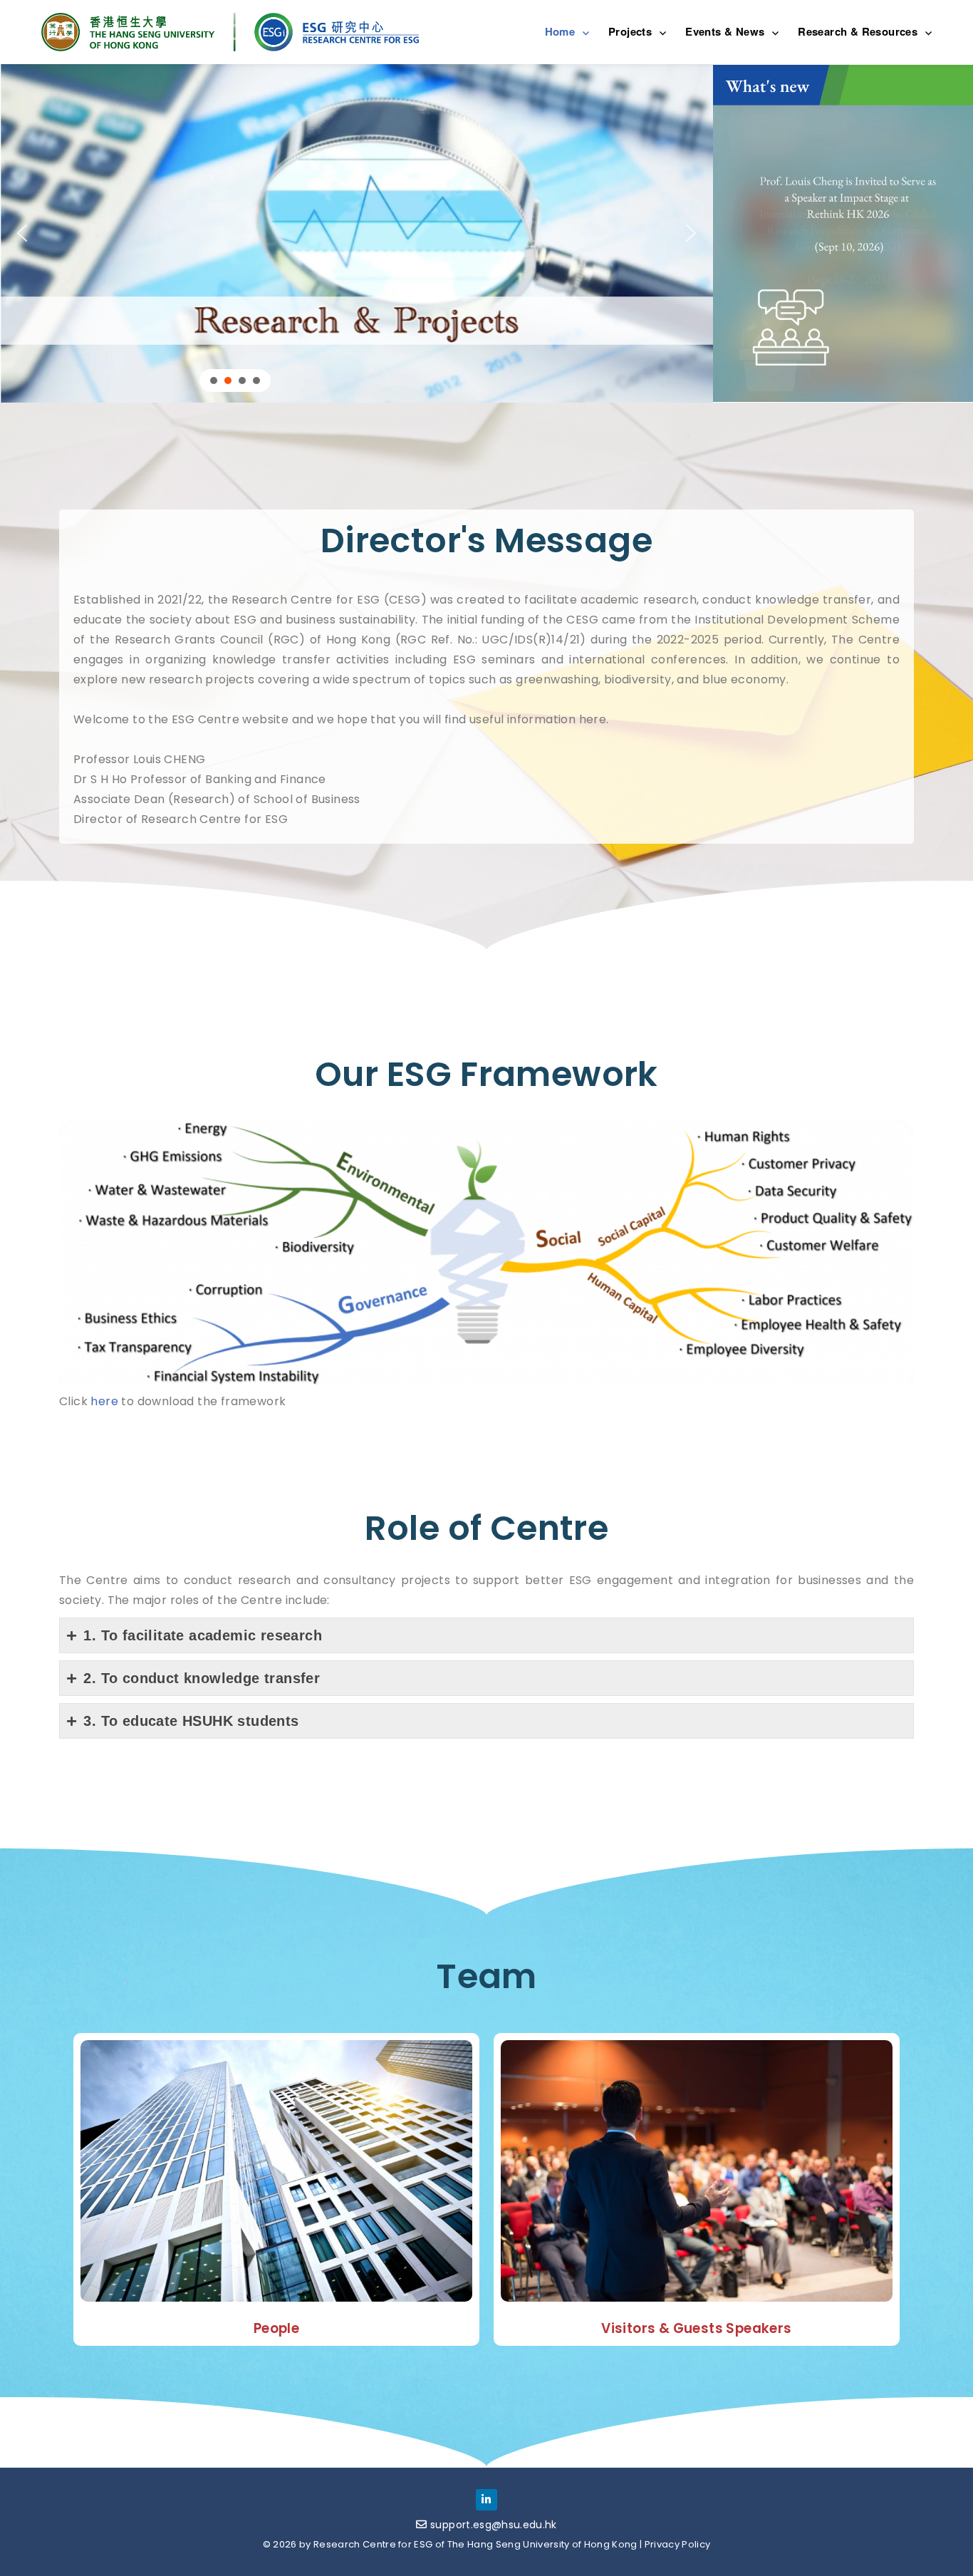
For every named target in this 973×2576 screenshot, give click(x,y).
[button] (357, 233)
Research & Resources (858, 31)
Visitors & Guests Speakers (696, 2328)
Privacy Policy (678, 2544)
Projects (630, 31)
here (104, 1401)
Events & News (725, 31)
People (276, 2328)
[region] (357, 233)
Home (560, 31)
